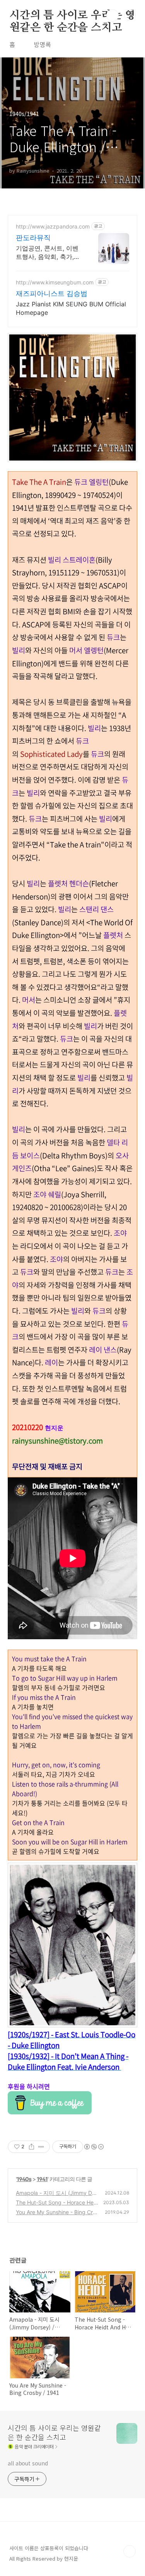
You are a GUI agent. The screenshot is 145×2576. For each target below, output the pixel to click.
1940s (24, 2179)
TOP (130, 2551)
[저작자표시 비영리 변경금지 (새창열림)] (94, 2147)
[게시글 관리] (41, 2147)
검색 (113, 15)
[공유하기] (32, 2147)
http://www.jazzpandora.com (53, 226)
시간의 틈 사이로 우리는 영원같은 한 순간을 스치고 (72, 16)
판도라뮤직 (33, 238)
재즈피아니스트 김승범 (52, 293)
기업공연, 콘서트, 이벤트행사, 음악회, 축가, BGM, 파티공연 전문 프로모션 (48, 253)
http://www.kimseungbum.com (55, 282)
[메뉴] (130, 15)
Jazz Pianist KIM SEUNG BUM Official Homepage (71, 308)
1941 (42, 2179)
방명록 (42, 44)
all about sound (28, 2463)
